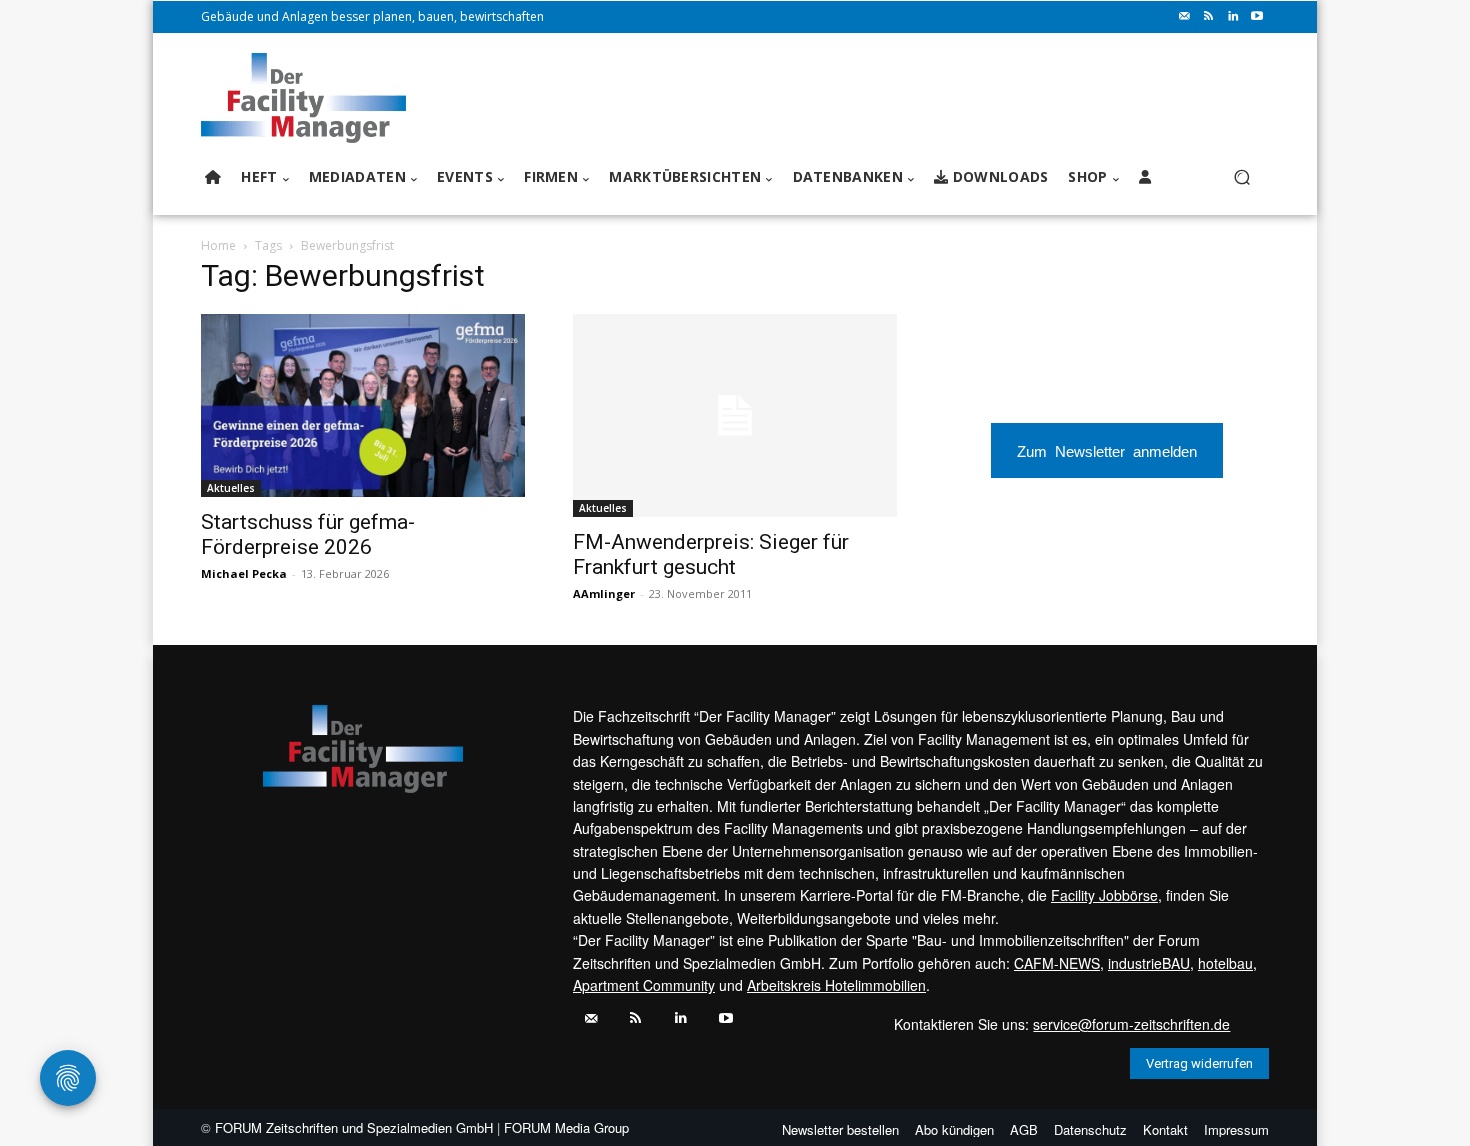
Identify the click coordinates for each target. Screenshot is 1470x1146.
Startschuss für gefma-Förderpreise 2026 (308, 534)
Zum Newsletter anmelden (1107, 450)
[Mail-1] (1185, 17)
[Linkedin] (1233, 17)
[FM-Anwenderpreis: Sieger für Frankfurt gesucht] (735, 415)
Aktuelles (231, 488)
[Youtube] (1257, 17)
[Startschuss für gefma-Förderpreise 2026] (363, 405)
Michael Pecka (244, 573)
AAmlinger (604, 593)
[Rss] (1209, 17)
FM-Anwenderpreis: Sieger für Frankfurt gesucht (711, 554)
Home (218, 245)
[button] (1241, 177)
